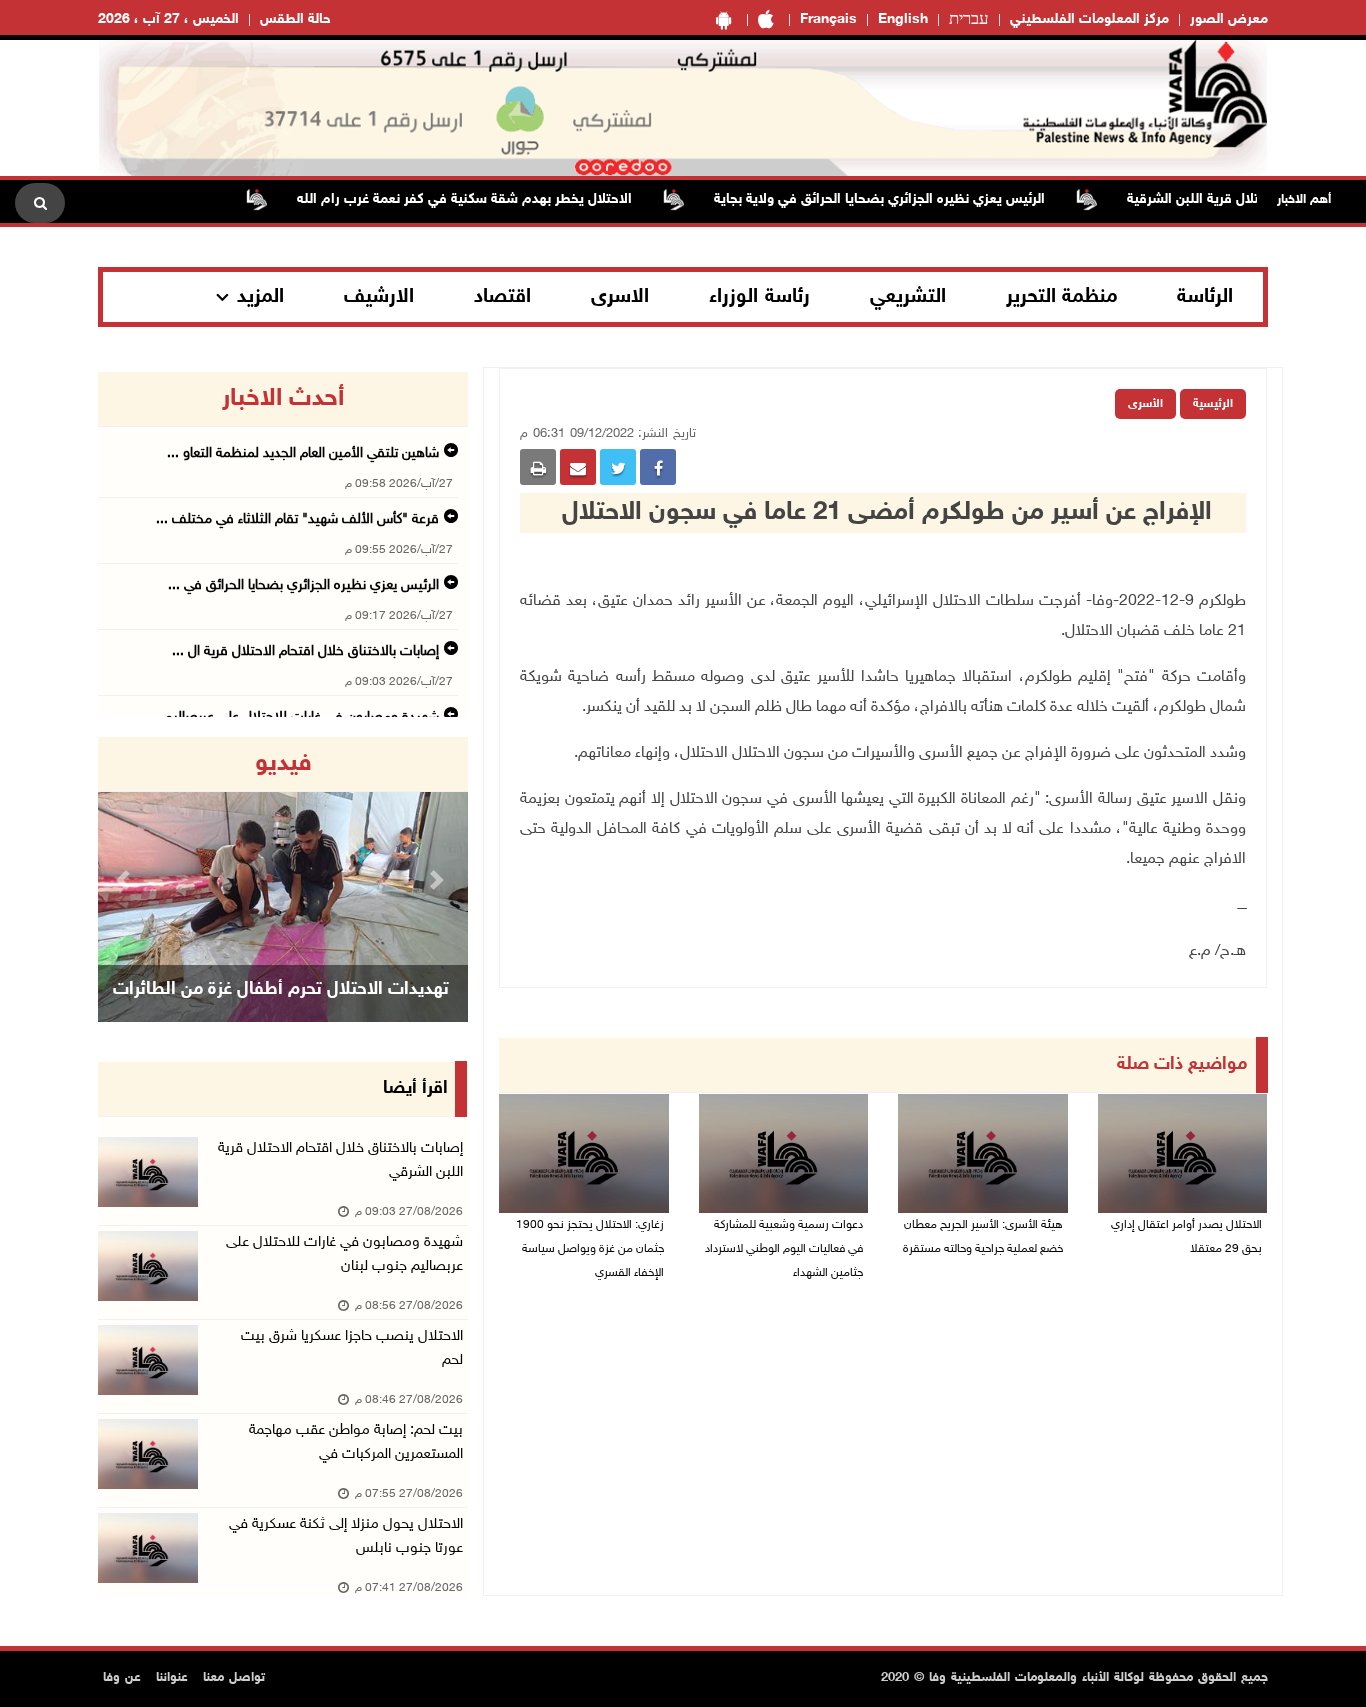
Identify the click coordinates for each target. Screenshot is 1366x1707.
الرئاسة (1205, 297)
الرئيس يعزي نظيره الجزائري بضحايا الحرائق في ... (303, 585)
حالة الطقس (295, 19)
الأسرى (1145, 404)
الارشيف (379, 297)
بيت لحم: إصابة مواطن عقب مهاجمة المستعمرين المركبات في (356, 1442)
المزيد (260, 297)
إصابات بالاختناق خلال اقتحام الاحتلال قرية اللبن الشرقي (340, 1160)
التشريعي (908, 297)
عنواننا (172, 1678)
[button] (126, 879)
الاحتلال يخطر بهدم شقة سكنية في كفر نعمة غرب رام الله (497, 199)
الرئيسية (1213, 404)
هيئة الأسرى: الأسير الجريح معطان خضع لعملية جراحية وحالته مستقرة (983, 1237)
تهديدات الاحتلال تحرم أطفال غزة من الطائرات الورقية (281, 1015)
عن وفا (122, 1678)
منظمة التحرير (1062, 297)
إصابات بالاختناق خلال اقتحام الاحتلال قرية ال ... (305, 651)
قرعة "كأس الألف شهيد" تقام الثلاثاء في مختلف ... (297, 519)
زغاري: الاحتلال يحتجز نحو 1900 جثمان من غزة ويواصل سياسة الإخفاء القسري (590, 1249)
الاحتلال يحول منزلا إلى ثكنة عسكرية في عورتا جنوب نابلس (346, 1536)
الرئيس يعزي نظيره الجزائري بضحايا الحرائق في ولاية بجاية (912, 199)
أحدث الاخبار (283, 399)
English (903, 19)
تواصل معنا (234, 1678)
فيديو (283, 764)
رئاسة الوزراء (759, 297)
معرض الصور (1229, 19)
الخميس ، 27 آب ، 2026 (168, 19)
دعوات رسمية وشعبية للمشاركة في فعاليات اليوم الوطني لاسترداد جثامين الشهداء (784, 1249)
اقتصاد (502, 297)
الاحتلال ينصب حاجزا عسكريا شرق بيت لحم (352, 1348)
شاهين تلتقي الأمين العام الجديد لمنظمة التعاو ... (303, 453)
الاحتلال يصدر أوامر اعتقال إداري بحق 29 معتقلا (1186, 1237)
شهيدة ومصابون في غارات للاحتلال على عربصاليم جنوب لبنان (344, 1254)
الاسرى (620, 297)
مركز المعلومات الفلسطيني (1089, 19)
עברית (969, 20)
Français (828, 19)
